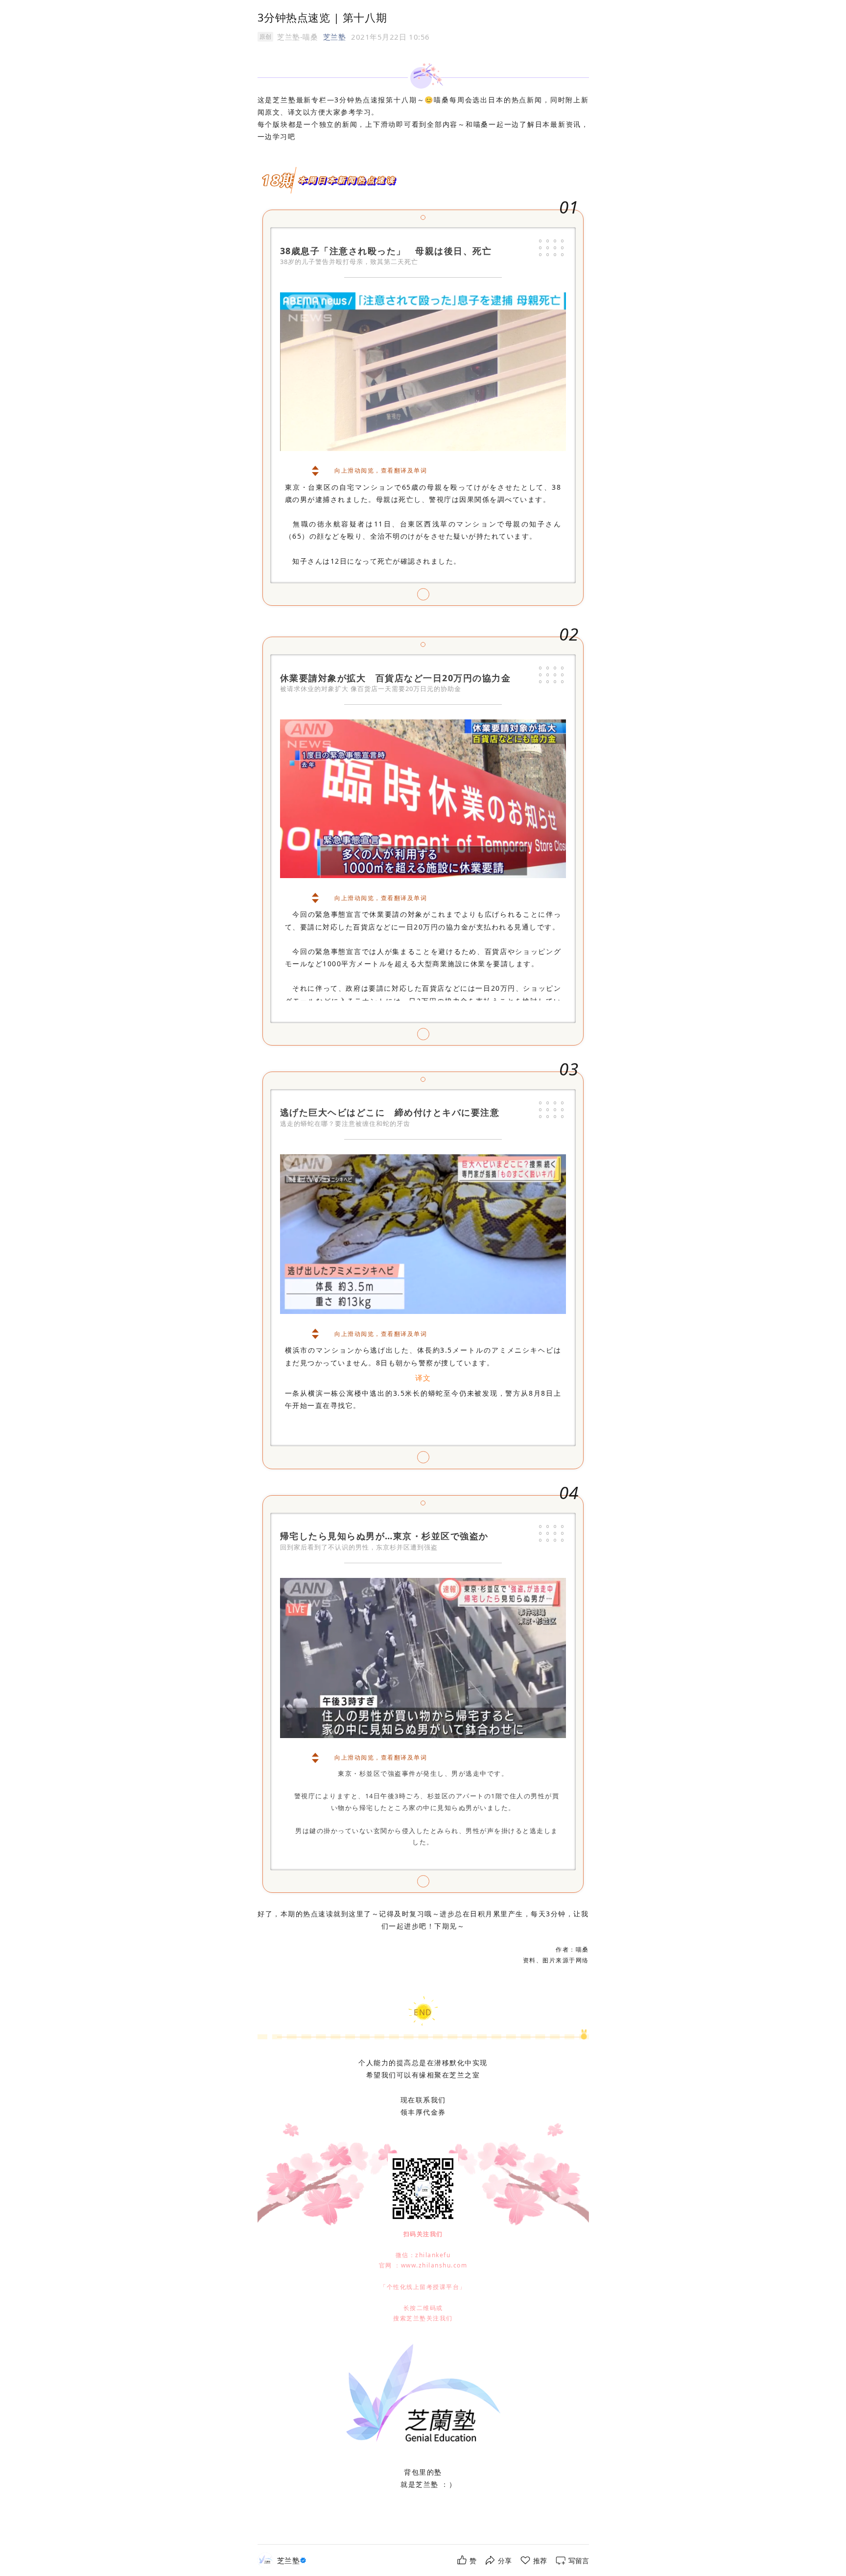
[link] (293, 2561)
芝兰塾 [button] (335, 37)
